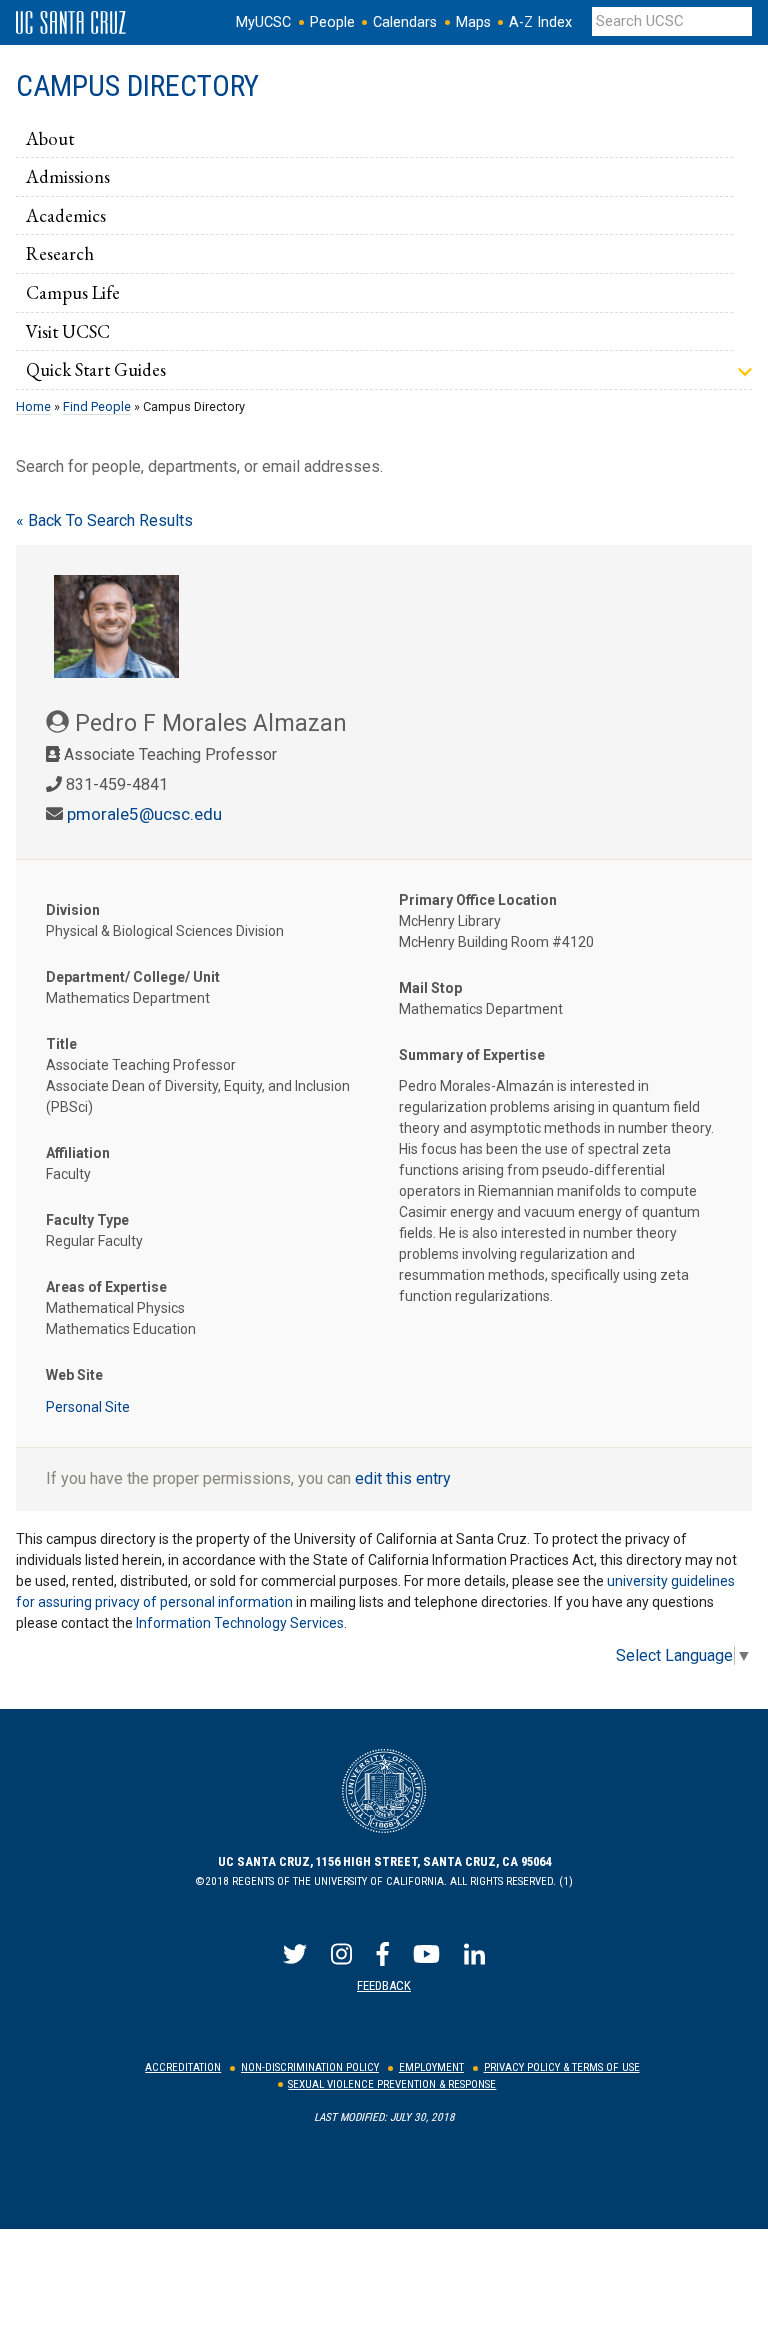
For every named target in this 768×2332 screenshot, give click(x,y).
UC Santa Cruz (71, 23)
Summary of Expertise (472, 1055)
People (332, 22)
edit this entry (403, 1478)
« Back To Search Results (104, 520)
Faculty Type (87, 1220)
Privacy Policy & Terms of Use (562, 2067)
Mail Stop (430, 988)
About (50, 138)
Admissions (68, 176)
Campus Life (73, 292)
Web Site (74, 1375)
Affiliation (78, 1153)
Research (60, 253)
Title (61, 1044)
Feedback (384, 1985)
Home (33, 406)
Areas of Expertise (106, 1287)
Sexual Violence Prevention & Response (392, 2084)
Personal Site (88, 1407)
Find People (97, 406)
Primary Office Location (478, 900)
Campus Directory (137, 86)
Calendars (405, 22)
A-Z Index (540, 22)
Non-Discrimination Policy (310, 2067)
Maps (473, 22)
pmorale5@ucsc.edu (144, 814)
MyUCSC (263, 22)
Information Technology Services (240, 1623)
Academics (66, 215)
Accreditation (183, 2067)
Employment (431, 2067)
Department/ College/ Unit (133, 977)
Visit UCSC (68, 331)
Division (73, 910)
